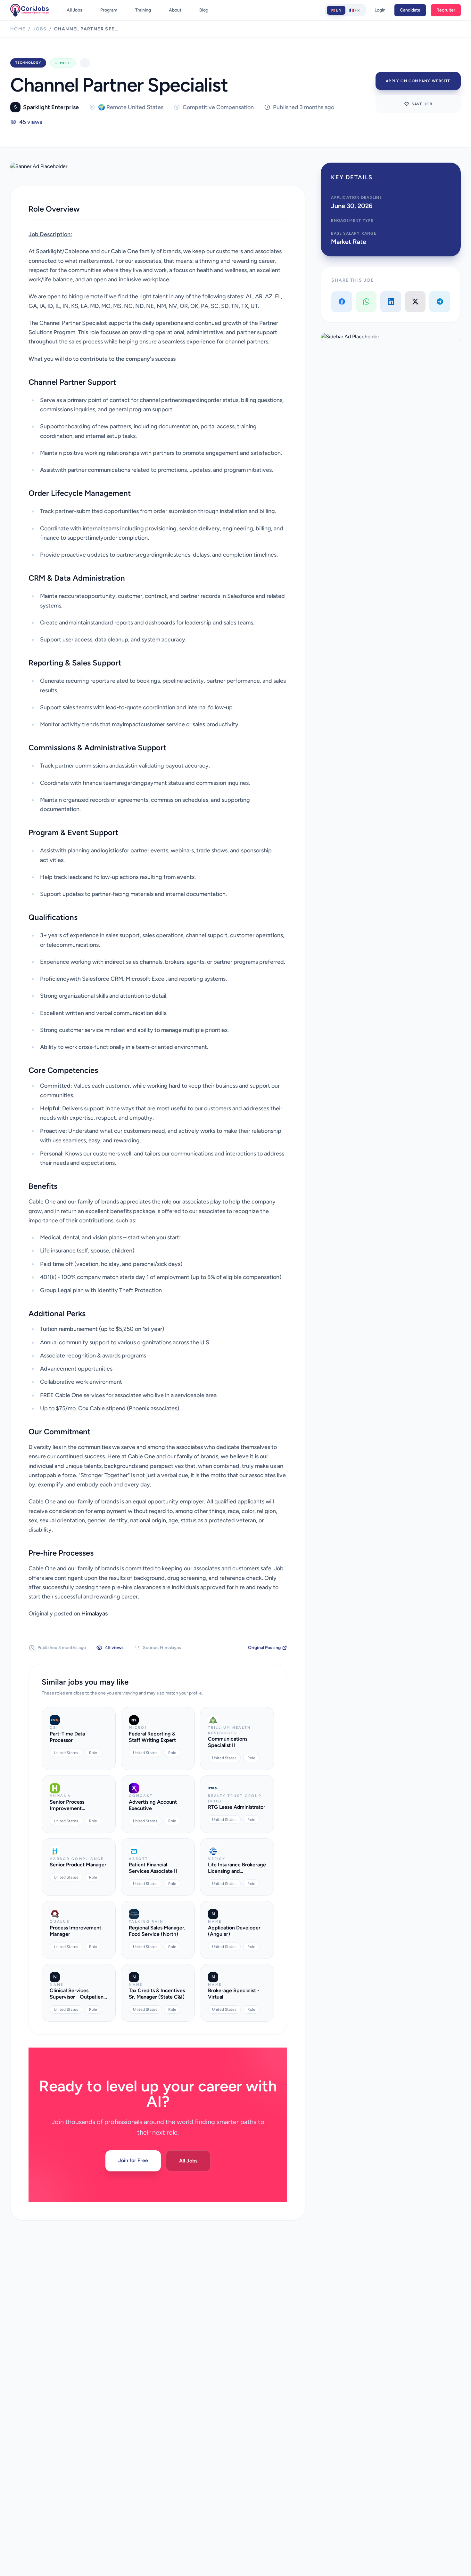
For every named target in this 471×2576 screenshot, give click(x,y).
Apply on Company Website (418, 81)
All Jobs (74, 10)
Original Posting (264, 1648)
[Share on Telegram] (440, 302)
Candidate (410, 10)
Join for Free (133, 2160)
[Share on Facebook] (342, 302)
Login (380, 10)
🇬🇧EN (336, 10)
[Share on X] (415, 302)
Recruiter (446, 10)
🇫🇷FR (355, 10)
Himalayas (95, 1614)
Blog (204, 10)
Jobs (40, 29)
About (175, 10)
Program (109, 10)
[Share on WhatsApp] (366, 302)
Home (18, 29)
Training (143, 10)
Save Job (422, 104)
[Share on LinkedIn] (391, 302)
